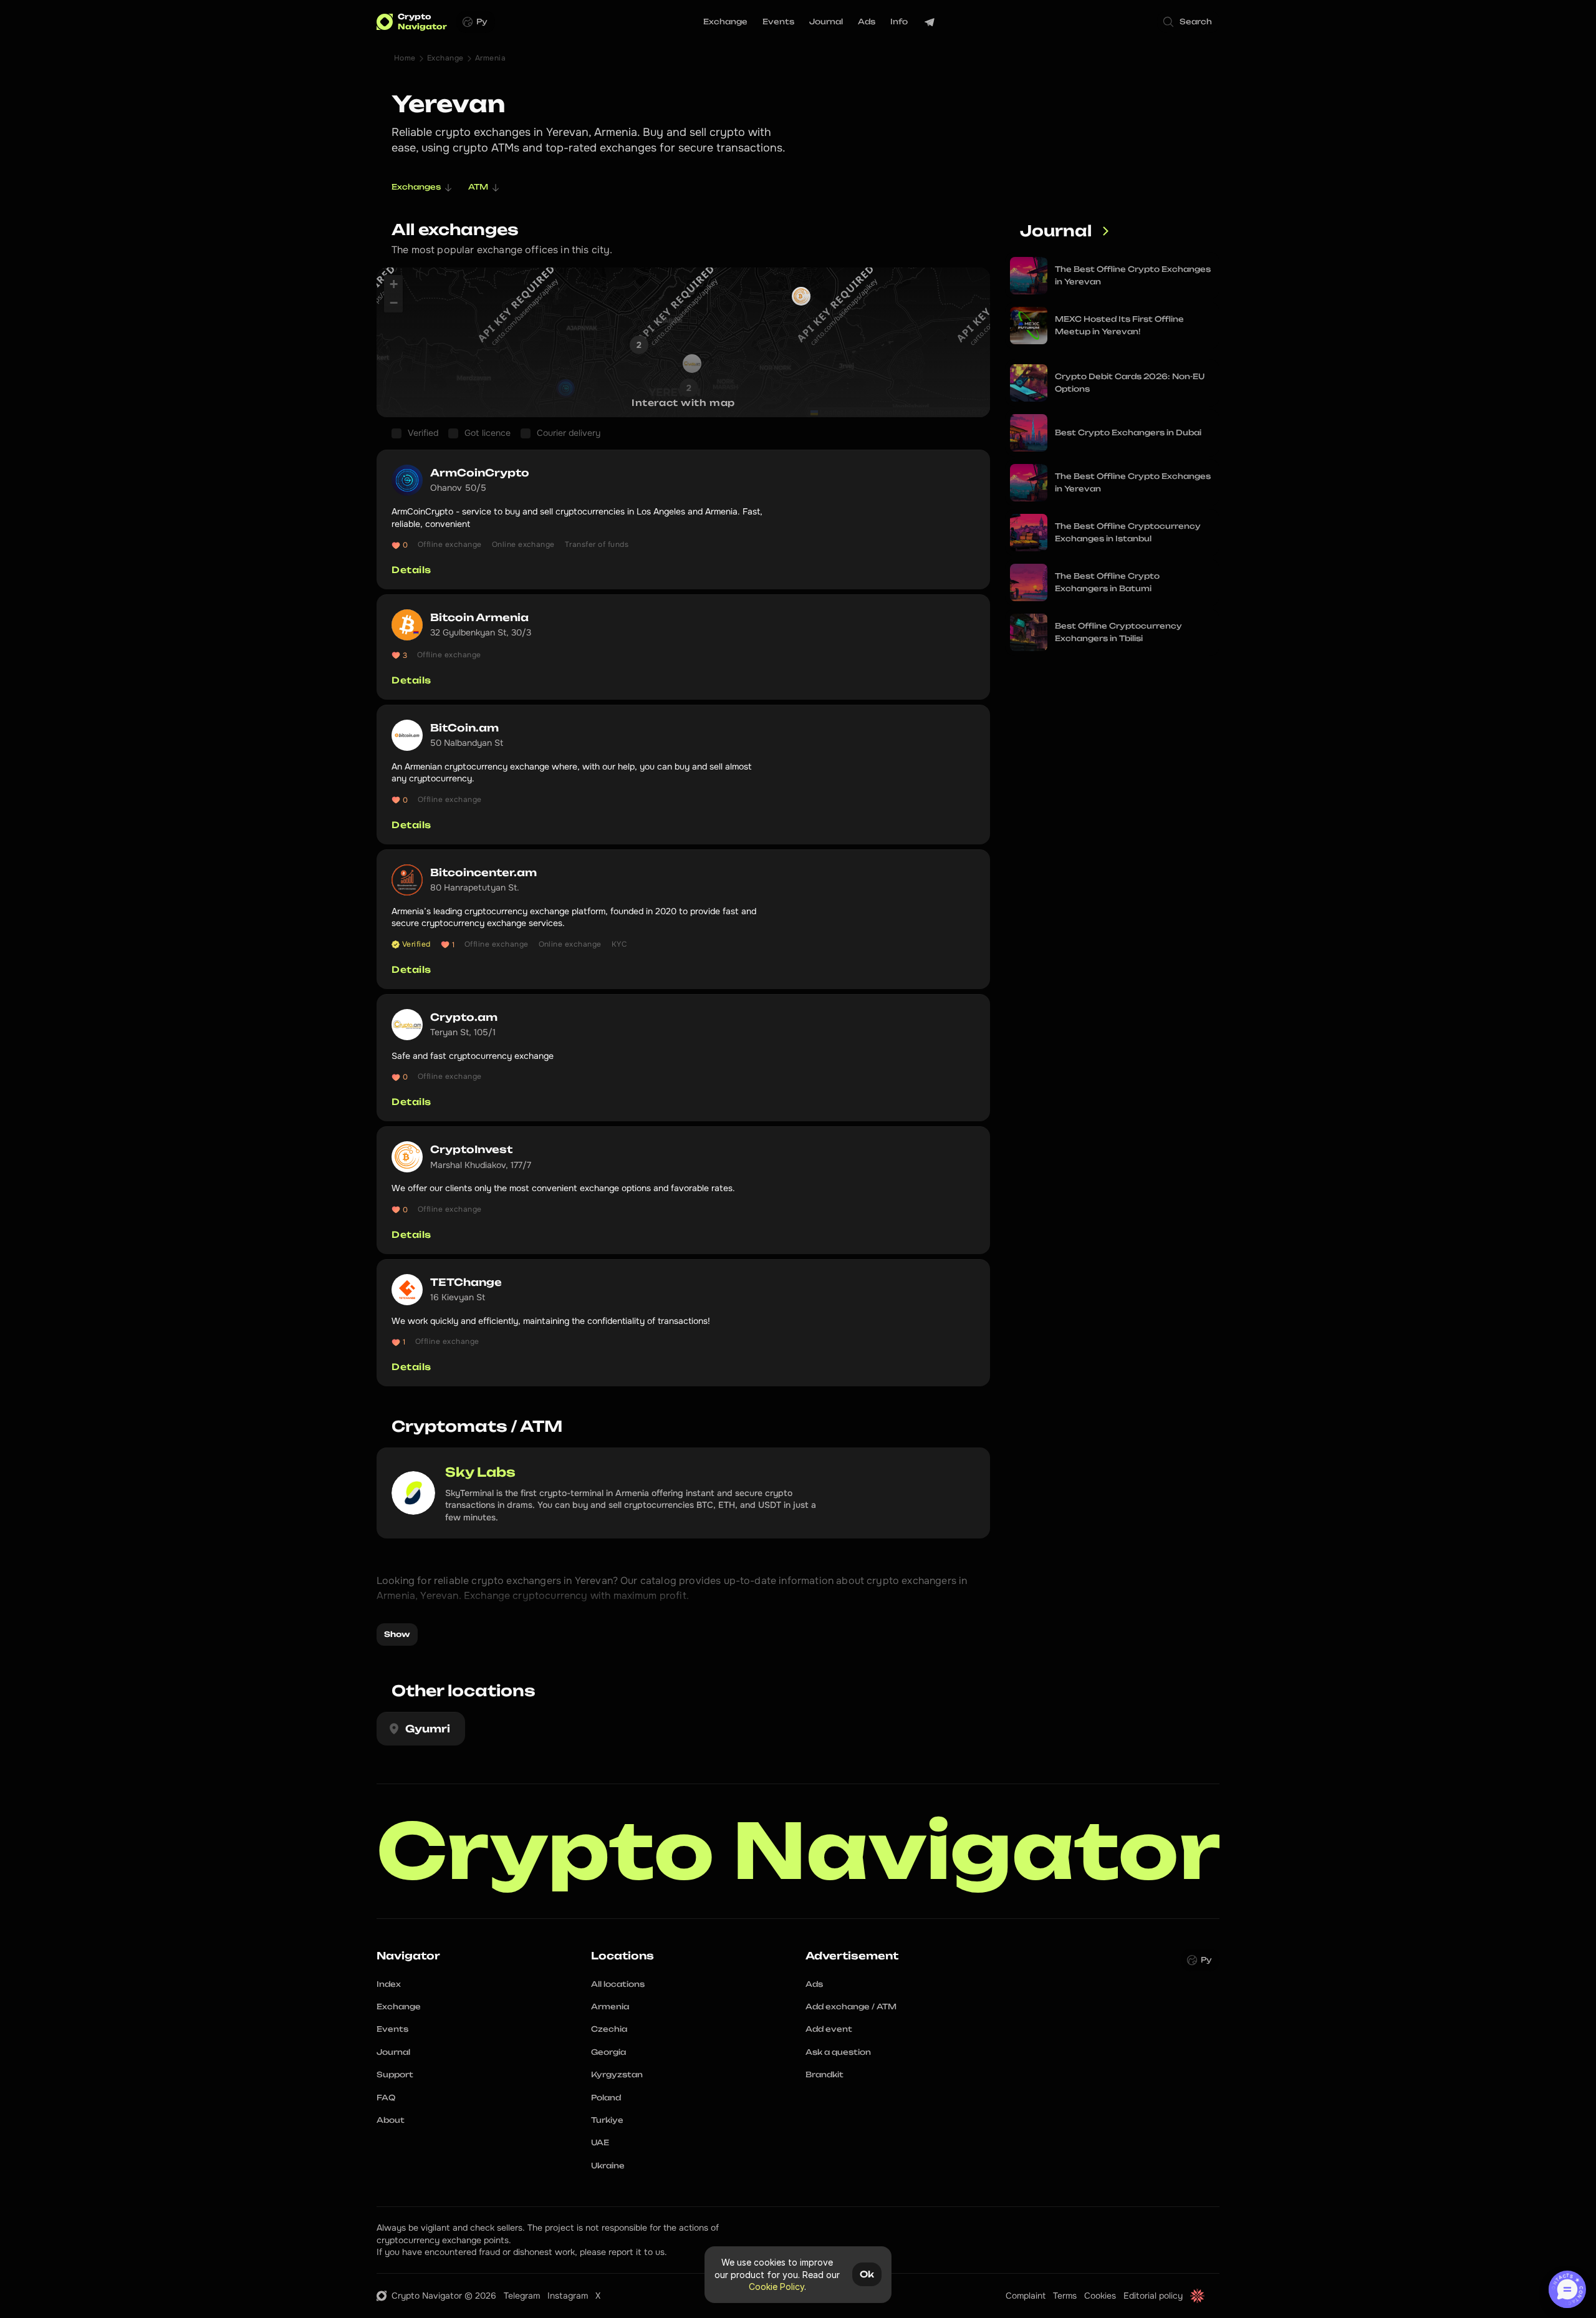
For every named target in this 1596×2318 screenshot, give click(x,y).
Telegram (522, 2296)
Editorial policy (1153, 2296)
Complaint (1026, 2296)
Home (405, 58)
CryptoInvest (471, 1149)
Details (411, 570)
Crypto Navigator (799, 1851)
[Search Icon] (1188, 22)
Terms (1065, 2296)
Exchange (445, 58)
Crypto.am (464, 1017)
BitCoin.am (464, 728)
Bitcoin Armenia (479, 617)
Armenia (490, 58)
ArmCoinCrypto (480, 473)
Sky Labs (480, 1472)
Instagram (568, 2296)
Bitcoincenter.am (483, 872)
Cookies (1100, 2296)
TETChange (467, 1282)
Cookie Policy (776, 2287)
